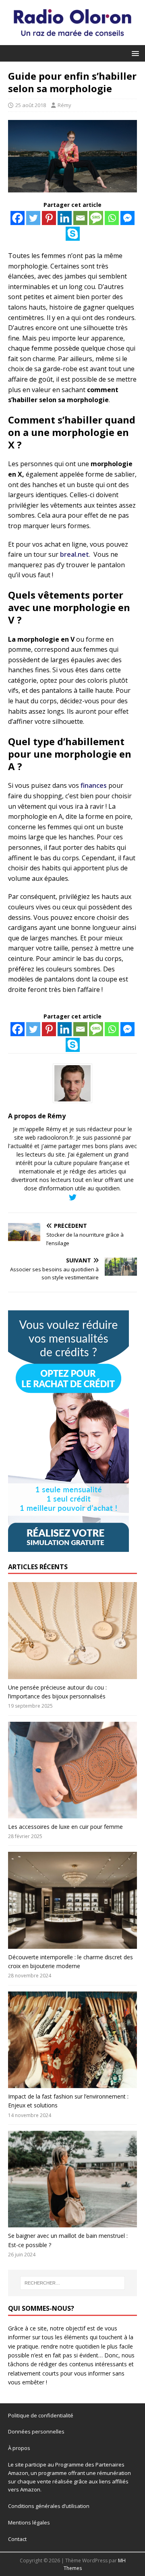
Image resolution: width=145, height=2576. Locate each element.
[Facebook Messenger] (127, 218)
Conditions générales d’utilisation (49, 2506)
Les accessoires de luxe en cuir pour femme (65, 1827)
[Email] (80, 218)
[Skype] (73, 234)
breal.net (75, 554)
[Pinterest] (49, 218)
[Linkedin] (65, 218)
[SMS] (96, 218)
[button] (134, 53)
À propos (19, 2448)
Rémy (64, 105)
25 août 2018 (31, 105)
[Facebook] (18, 218)
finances (94, 785)
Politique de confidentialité (41, 2415)
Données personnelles (36, 2431)
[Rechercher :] (72, 2283)
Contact (17, 2539)
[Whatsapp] (112, 218)
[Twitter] (33, 218)
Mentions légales (29, 2522)
